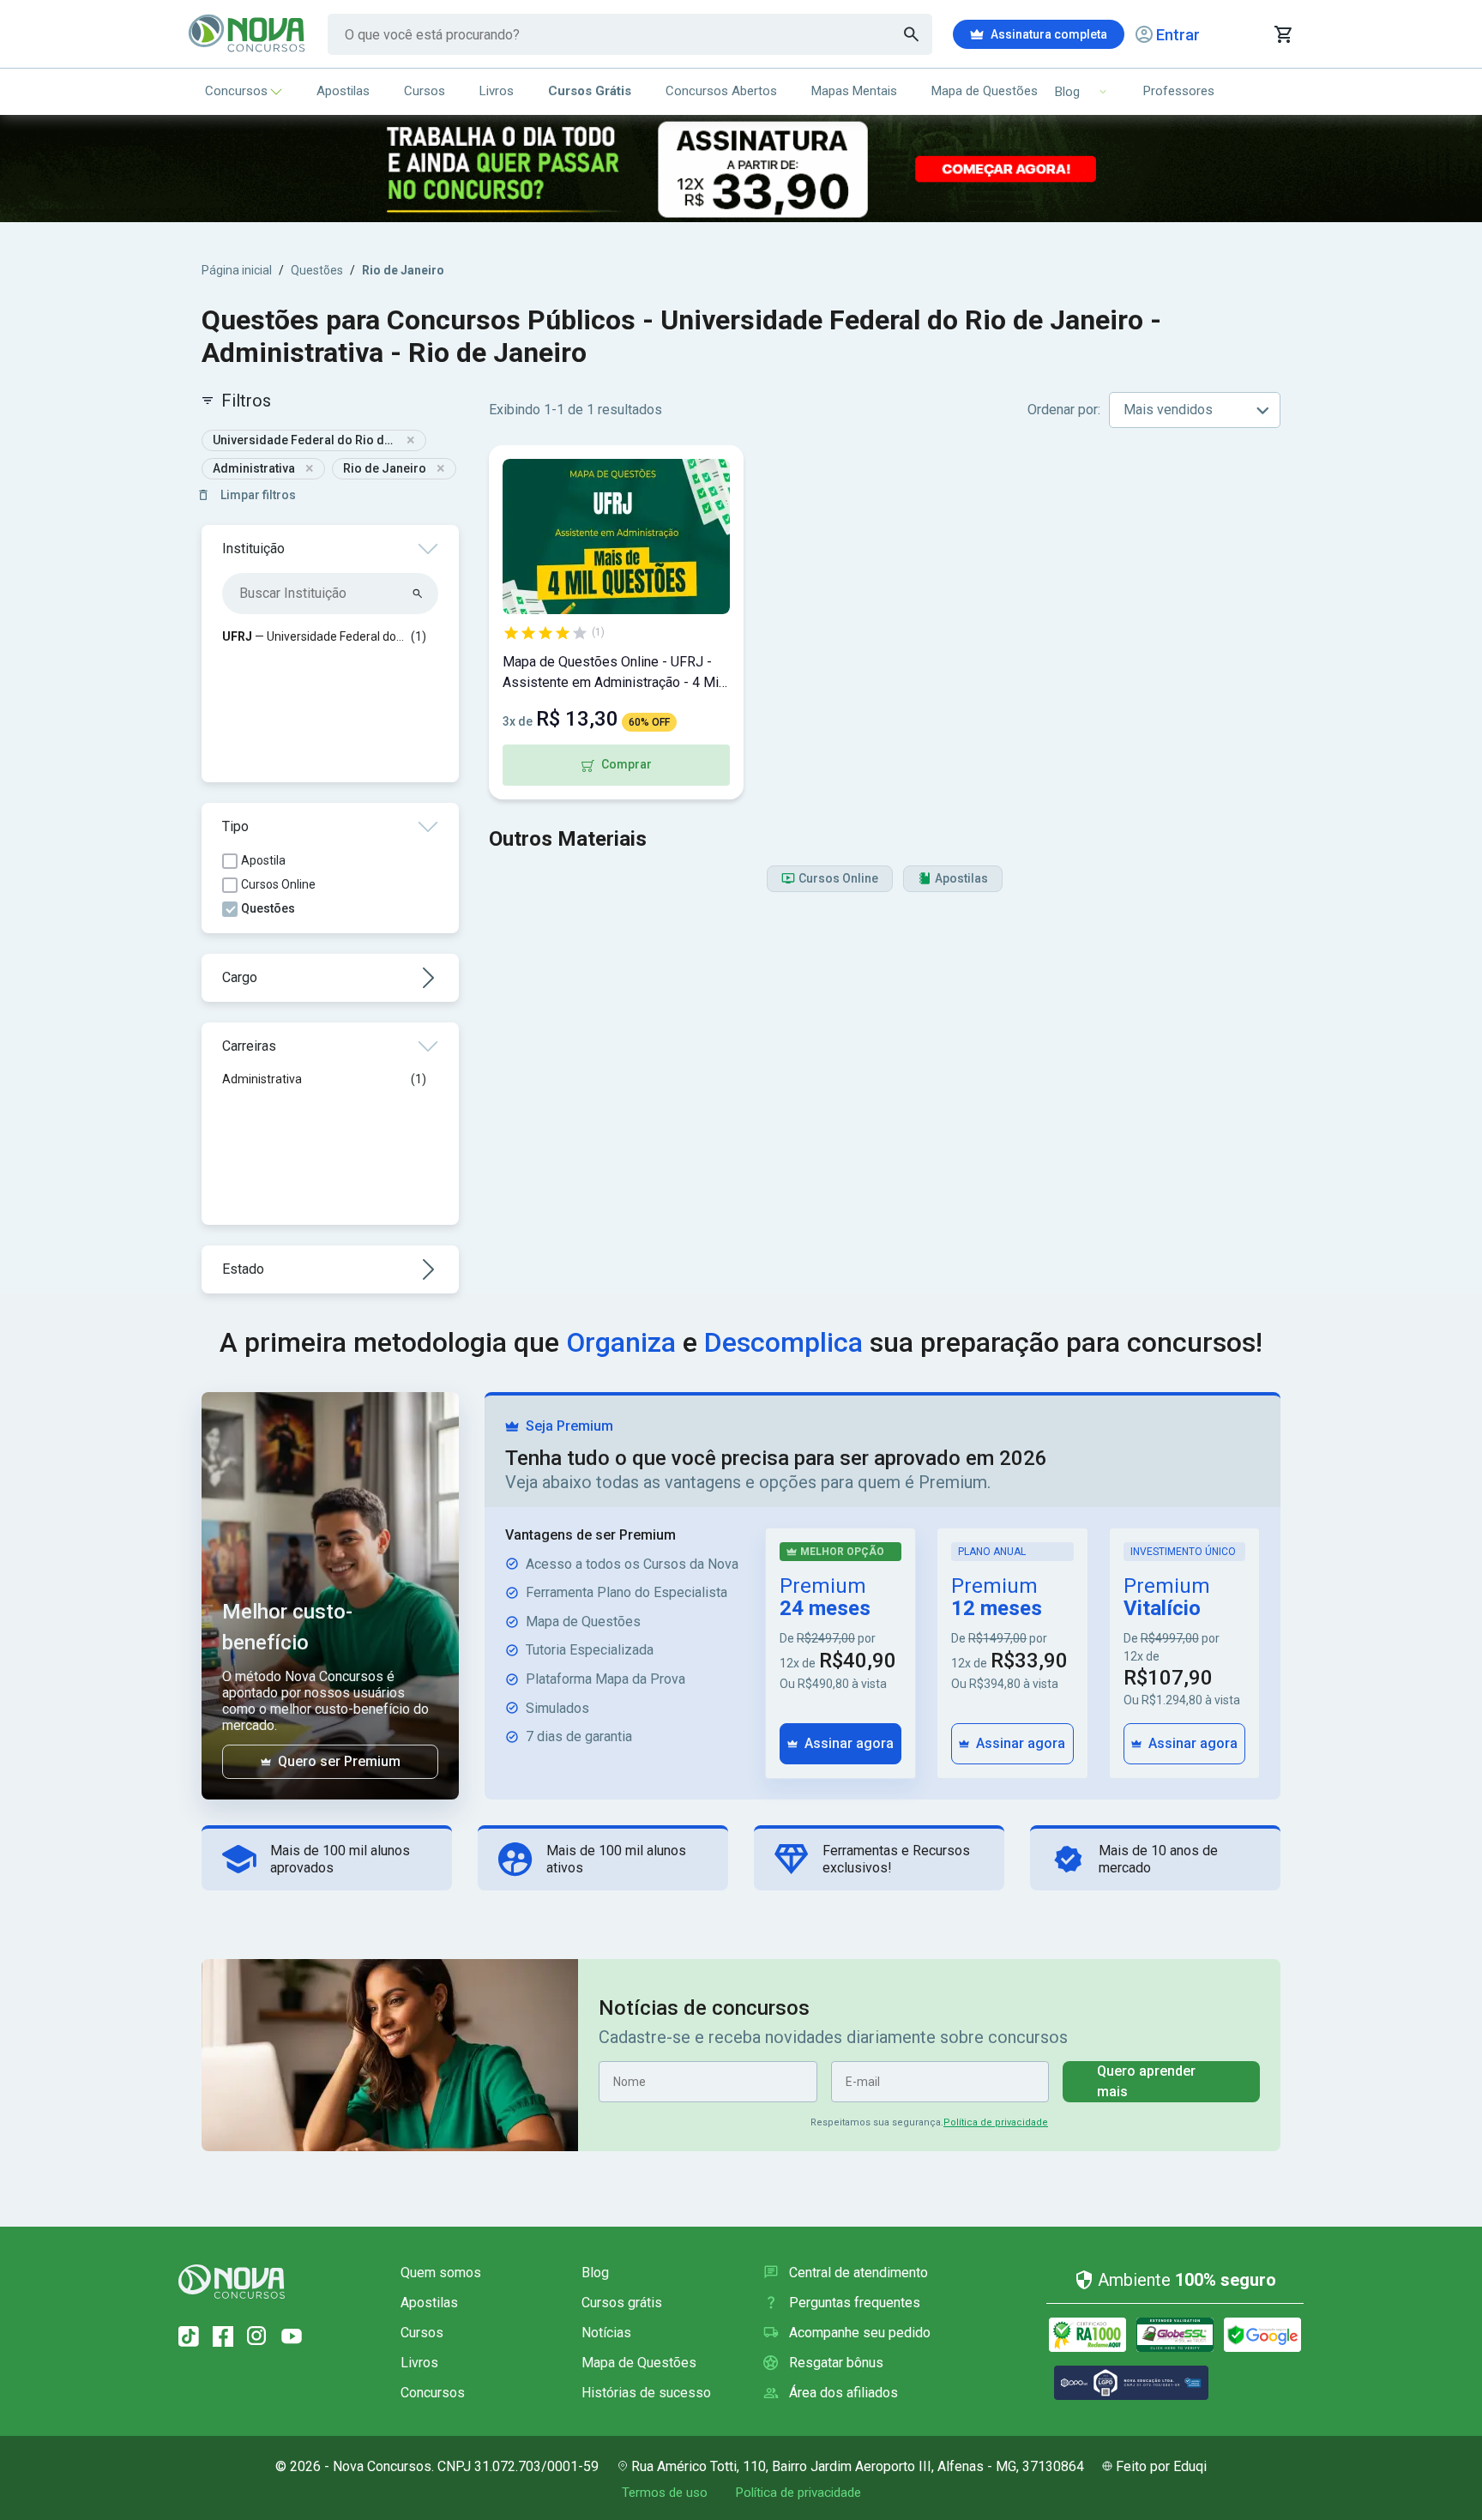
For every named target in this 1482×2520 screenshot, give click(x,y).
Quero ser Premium (339, 1761)
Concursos (236, 91)
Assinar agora (849, 1743)
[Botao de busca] (912, 34)
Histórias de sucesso (646, 2393)
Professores (1179, 91)
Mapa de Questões (985, 91)
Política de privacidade (996, 2122)
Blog (595, 2273)
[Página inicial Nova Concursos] (232, 2282)
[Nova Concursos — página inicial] (247, 34)
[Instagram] (257, 2336)
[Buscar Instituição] (418, 594)
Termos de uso (665, 2493)
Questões (317, 270)
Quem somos (441, 2273)
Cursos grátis (622, 2303)
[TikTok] (189, 2336)
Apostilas (343, 91)
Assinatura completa (1049, 34)
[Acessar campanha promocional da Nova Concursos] (741, 169)
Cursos (425, 91)
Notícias (606, 2333)
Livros (497, 91)
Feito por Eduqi (1161, 2466)
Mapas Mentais (854, 91)
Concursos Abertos (721, 91)
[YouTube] (292, 2336)
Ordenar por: (1064, 410)
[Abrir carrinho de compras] (1283, 34)
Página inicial (237, 270)
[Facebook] (223, 2336)
